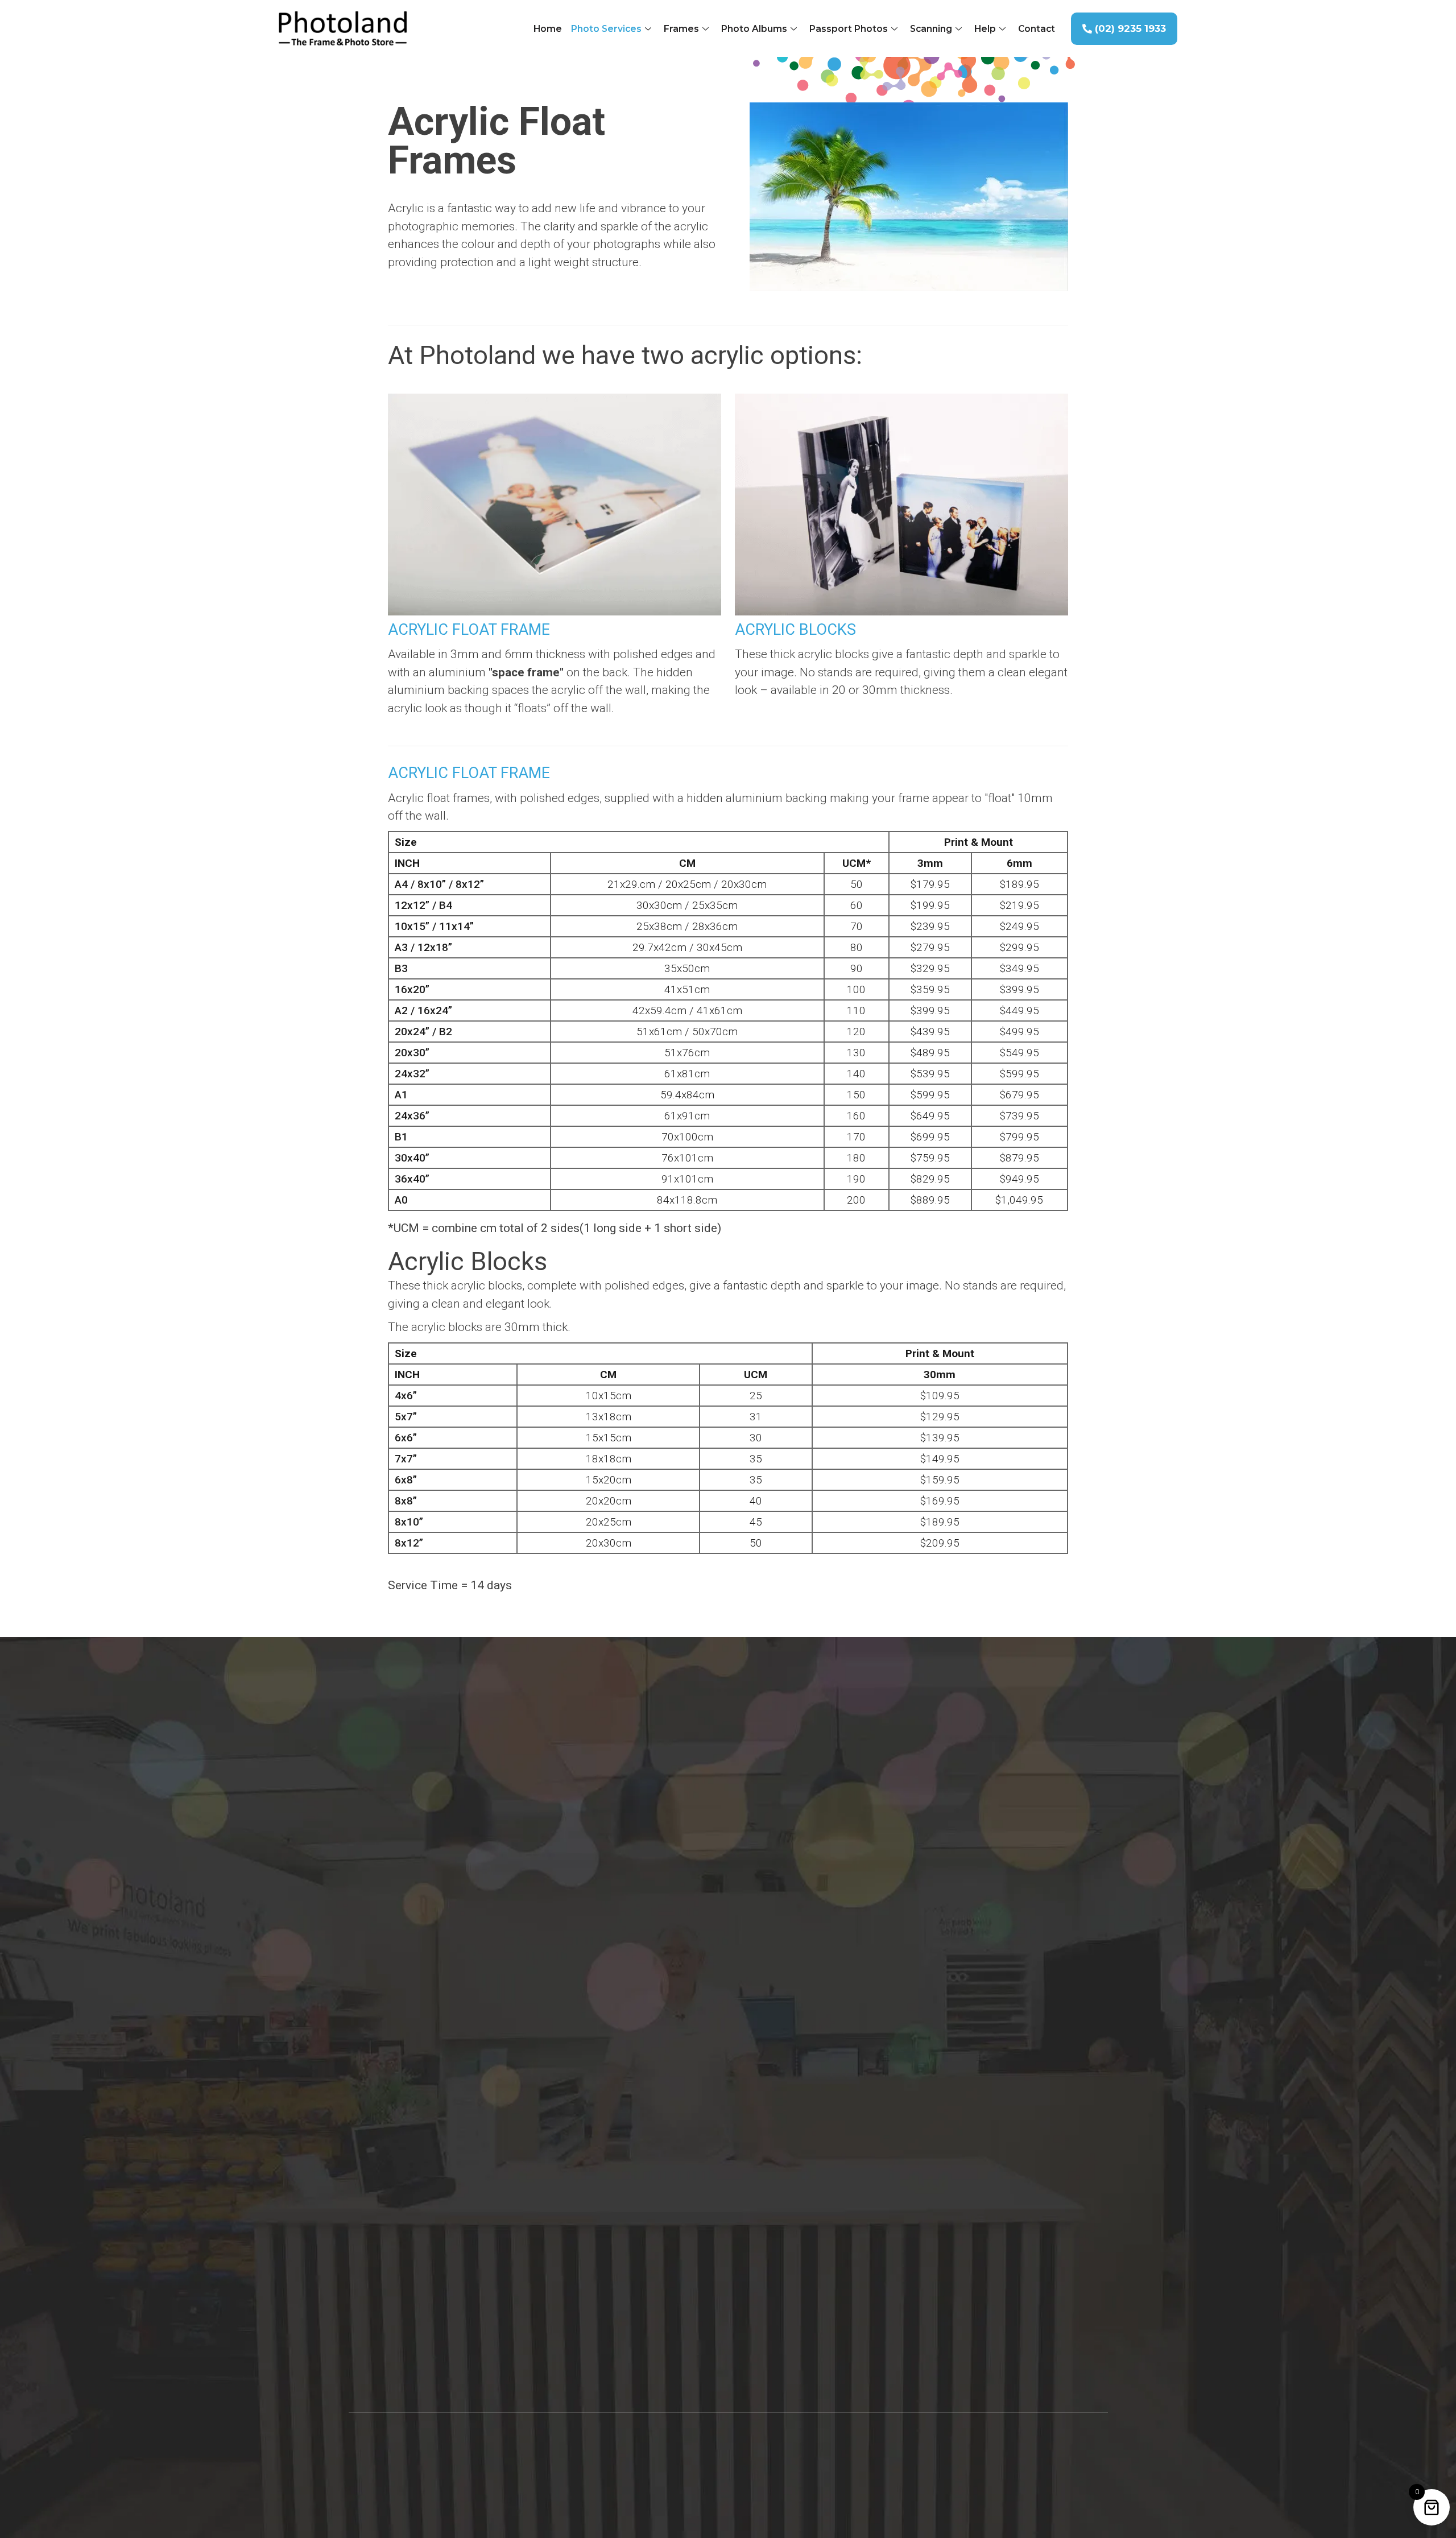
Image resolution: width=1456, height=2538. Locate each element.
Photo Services (606, 29)
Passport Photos (849, 29)
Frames (681, 29)
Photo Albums (754, 29)
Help (985, 29)
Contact (1037, 29)
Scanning (931, 29)
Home (548, 29)
